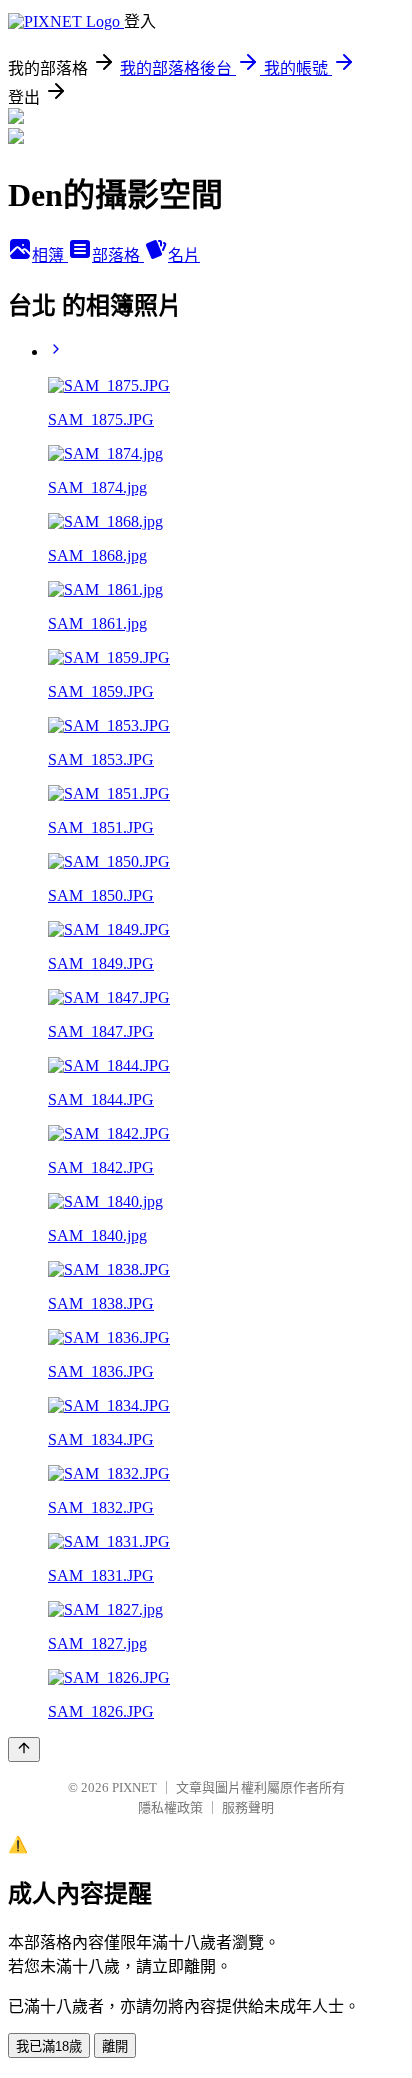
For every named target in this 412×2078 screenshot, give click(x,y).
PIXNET (134, 1787)
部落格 (118, 255)
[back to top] (24, 1749)
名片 (184, 255)
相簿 (50, 255)
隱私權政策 (170, 1807)
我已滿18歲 (49, 2046)
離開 (115, 2046)
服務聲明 (248, 1807)
